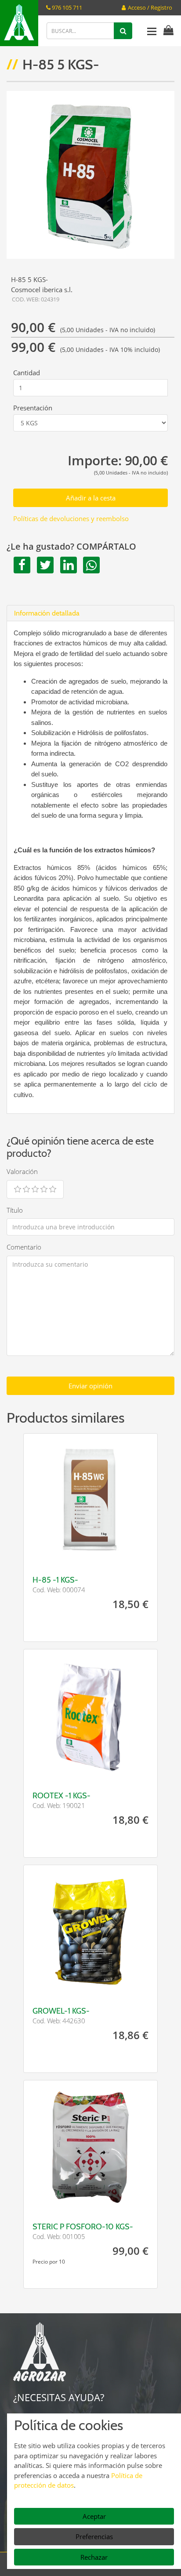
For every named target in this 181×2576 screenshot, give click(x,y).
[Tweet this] (44, 565)
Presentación (33, 408)
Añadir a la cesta (91, 498)
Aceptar (94, 2516)
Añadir (124, 1555)
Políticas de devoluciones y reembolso (71, 518)
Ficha (57, 1555)
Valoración (22, 1171)
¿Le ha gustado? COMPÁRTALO (71, 547)
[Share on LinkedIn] (67, 565)
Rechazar (94, 2557)
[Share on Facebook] (20, 565)
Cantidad (27, 373)
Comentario (24, 1247)
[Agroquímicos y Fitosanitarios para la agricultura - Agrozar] (19, 23)
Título (15, 1210)
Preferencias (94, 2536)
